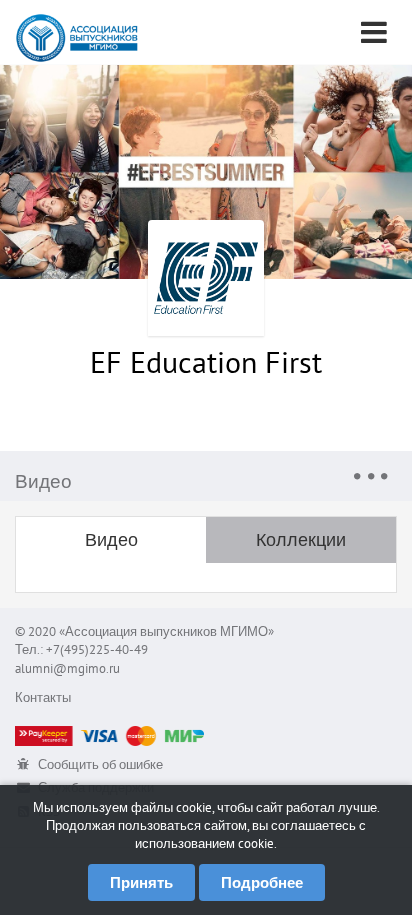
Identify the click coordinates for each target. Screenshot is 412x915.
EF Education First (206, 361)
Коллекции (301, 539)
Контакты (43, 697)
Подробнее (262, 882)
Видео (111, 539)
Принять (141, 882)
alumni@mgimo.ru (67, 668)
